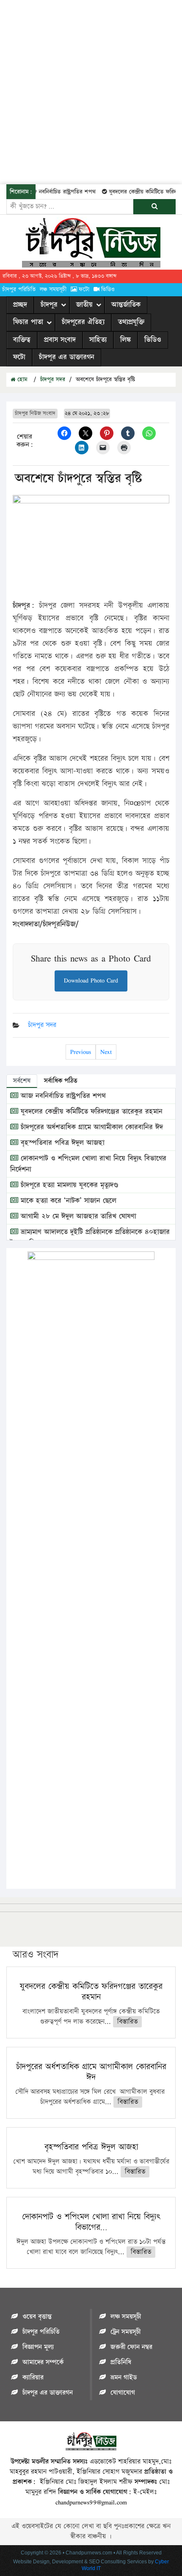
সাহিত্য (98, 340)
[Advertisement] (91, 91)
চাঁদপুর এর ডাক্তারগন (67, 357)
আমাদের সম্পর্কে (43, 2362)
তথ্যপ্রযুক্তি (131, 322)
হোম (21, 380)
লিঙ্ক (125, 340)
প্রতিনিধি (121, 2362)
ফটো (84, 290)
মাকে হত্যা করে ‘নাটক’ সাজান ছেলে (67, 1201)
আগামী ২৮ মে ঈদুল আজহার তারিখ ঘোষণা (77, 1216)
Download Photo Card (91, 980)
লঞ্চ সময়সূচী (53, 290)
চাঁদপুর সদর (53, 380)
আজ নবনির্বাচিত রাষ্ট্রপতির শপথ (53, 192)
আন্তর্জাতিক (126, 305)
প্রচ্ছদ (20, 305)
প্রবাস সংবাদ (60, 340)
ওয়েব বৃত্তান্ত (37, 2317)
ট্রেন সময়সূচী (125, 2332)
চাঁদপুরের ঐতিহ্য (83, 322)
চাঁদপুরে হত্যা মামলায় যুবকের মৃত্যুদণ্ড (68, 1185)
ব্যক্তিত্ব (22, 340)
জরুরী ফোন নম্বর (131, 2347)
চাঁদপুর (49, 305)
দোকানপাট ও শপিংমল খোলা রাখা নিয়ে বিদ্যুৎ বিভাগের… (91, 2222)
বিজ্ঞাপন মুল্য (38, 2347)
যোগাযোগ (123, 2393)
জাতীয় (84, 305)
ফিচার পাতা (28, 322)
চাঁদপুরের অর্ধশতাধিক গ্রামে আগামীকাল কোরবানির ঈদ (91, 1127)
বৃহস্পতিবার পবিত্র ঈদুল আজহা (61, 1143)
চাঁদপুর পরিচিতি (19, 290)
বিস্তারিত (127, 2022)
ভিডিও (108, 290)
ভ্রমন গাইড (124, 2378)
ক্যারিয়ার (33, 2378)
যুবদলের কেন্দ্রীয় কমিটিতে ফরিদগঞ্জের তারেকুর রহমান (90, 1112)
